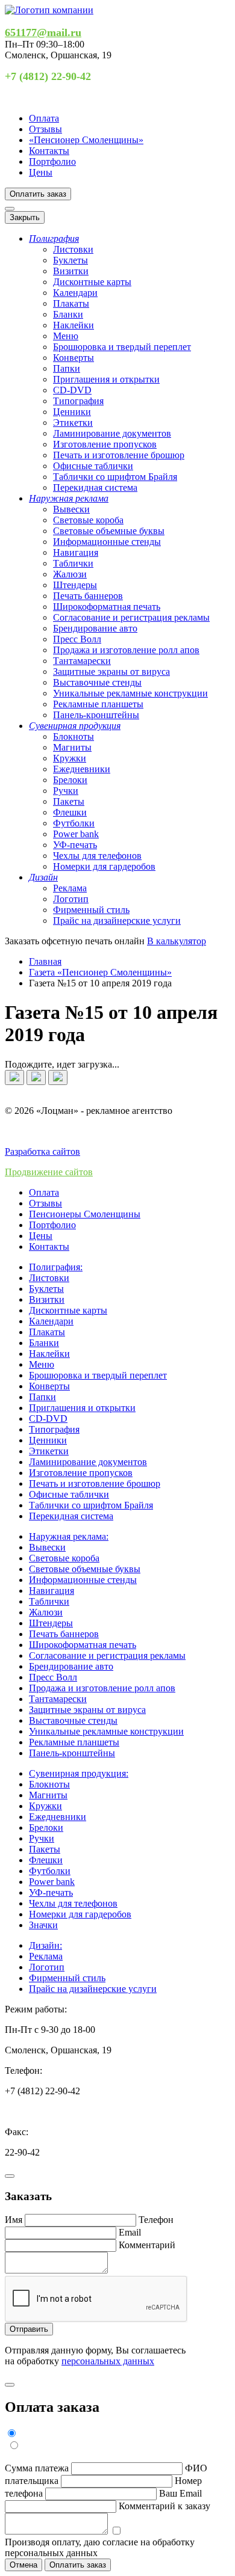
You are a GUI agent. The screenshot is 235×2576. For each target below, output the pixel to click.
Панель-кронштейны (96, 715)
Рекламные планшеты (98, 704)
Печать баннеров (88, 596)
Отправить (29, 2329)
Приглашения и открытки (106, 379)
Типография (78, 401)
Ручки (66, 791)
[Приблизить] (58, 1077)
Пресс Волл (77, 639)
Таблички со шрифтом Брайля (115, 477)
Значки (43, 1925)
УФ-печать (75, 845)
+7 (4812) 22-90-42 (48, 76)
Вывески (71, 509)
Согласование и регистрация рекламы (131, 617)
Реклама (70, 888)
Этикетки (73, 423)
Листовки (73, 249)
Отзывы (45, 129)
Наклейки (74, 325)
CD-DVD (72, 390)
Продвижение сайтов (49, 1172)
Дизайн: (45, 1945)
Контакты (49, 151)
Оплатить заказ (38, 194)
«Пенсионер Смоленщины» (86, 140)
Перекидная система (95, 487)
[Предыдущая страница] (14, 1077)
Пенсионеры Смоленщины (85, 1214)
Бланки (68, 314)
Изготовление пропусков (105, 444)
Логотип (71, 899)
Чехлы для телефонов (97, 856)
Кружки (70, 758)
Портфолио (52, 161)
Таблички (73, 563)
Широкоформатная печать (107, 607)
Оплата (44, 118)
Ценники (72, 412)
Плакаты (71, 303)
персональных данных (108, 2361)
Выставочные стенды (97, 682)
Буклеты (70, 260)
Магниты (72, 747)
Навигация (76, 552)
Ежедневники (82, 769)
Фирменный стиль (91, 910)
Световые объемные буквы (109, 531)
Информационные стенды (107, 542)
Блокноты (74, 736)
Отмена (23, 2565)
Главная (45, 961)
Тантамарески (82, 661)
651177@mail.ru (43, 32)
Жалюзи (70, 574)
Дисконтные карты (92, 282)
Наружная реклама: (69, 1536)
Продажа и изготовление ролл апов (126, 650)
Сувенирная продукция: (79, 1773)
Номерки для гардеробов (104, 866)
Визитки (71, 271)
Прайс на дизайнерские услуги (117, 921)
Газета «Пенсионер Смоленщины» (100, 972)
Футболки (74, 823)
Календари (75, 293)
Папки (67, 368)
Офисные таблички (93, 466)
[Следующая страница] (36, 1077)
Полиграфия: (56, 1267)
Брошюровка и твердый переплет (122, 347)
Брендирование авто (95, 628)
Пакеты (69, 801)
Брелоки (70, 780)
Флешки (70, 812)
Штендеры (75, 585)
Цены (41, 172)
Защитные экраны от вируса (111, 672)
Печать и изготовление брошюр (119, 455)
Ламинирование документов (112, 433)
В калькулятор (177, 941)
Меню (66, 336)
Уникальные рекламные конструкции (130, 693)
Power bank (76, 834)
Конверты (74, 358)
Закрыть (25, 217)
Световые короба (88, 520)
